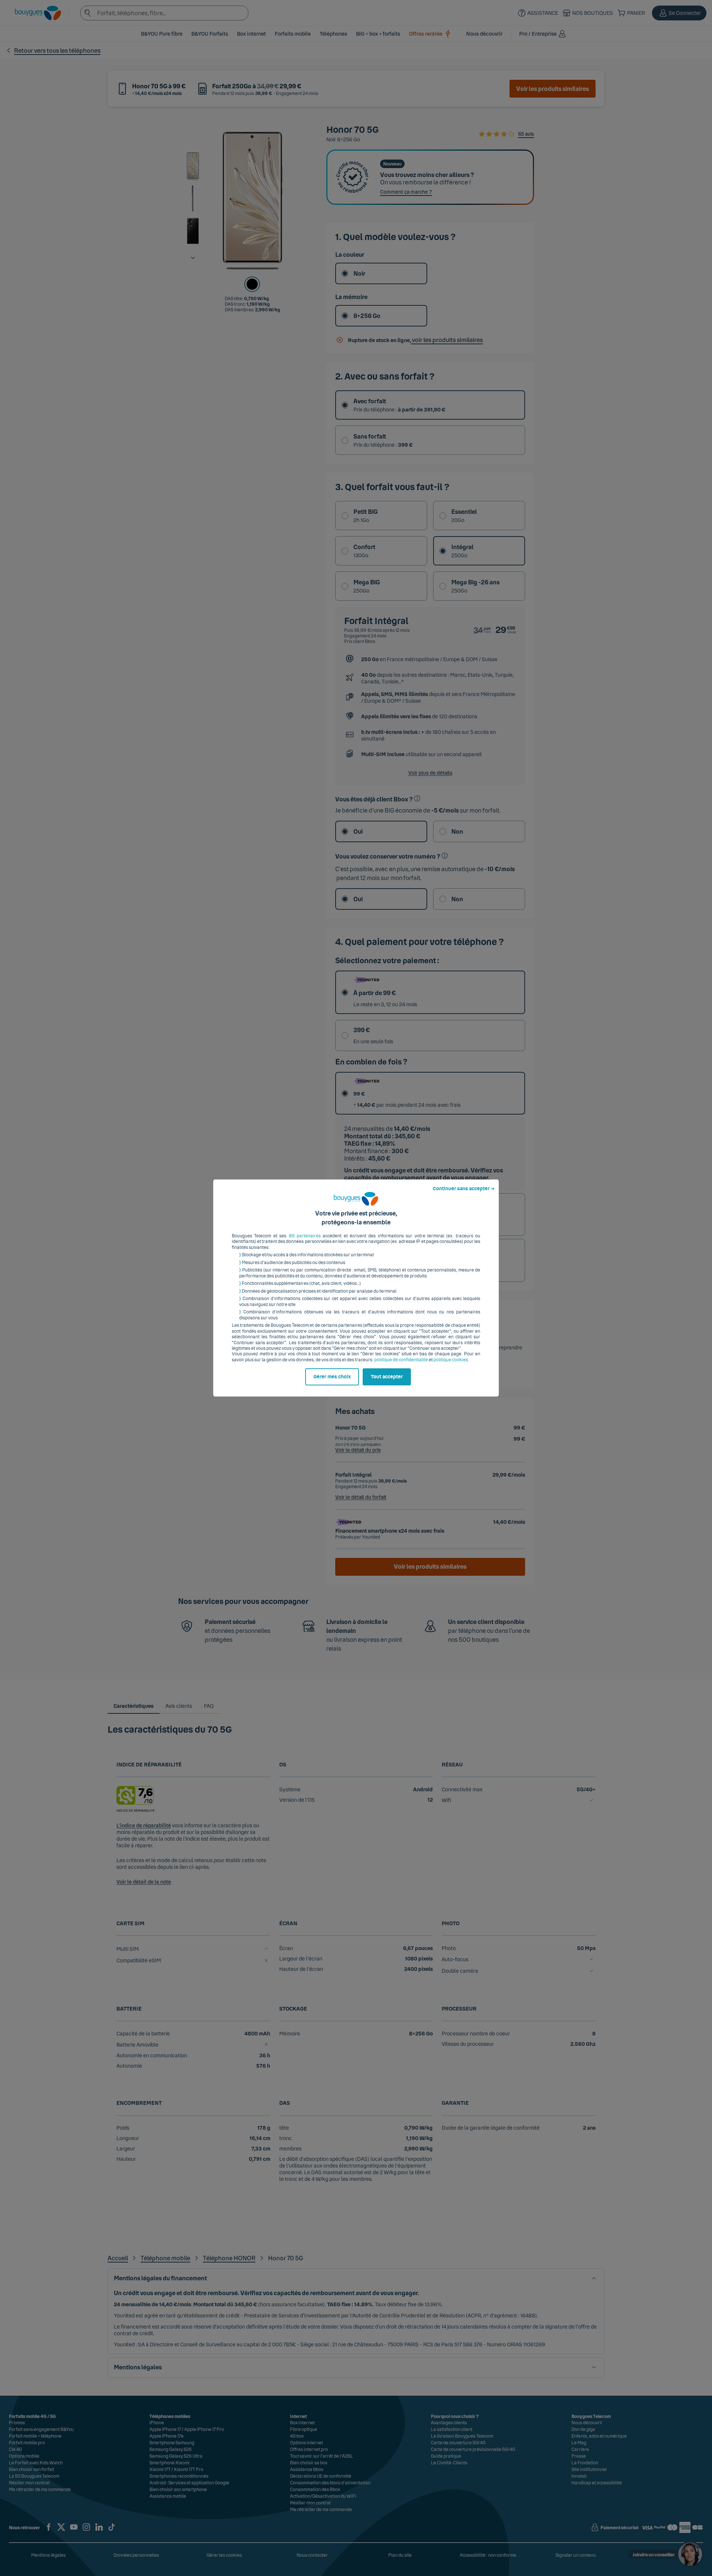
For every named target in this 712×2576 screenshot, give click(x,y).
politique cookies (451, 1360)
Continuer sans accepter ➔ (464, 1189)
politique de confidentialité (401, 1360)
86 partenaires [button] (305, 1236)
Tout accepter (387, 1377)
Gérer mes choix (332, 1377)
